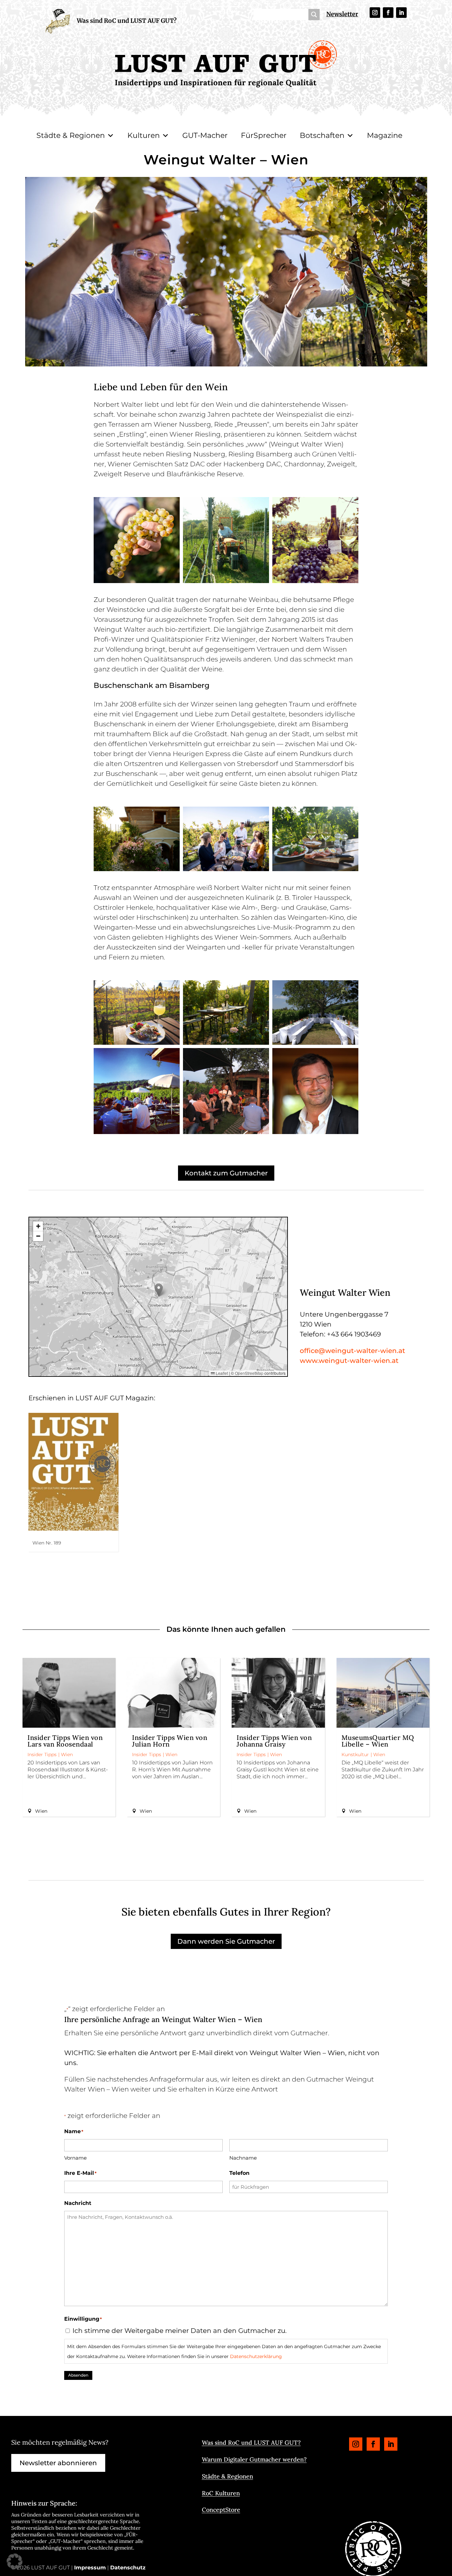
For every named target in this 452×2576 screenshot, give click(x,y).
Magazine (385, 135)
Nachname (243, 2158)
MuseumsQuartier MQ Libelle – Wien (378, 1741)
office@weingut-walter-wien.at (352, 1351)
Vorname (75, 2158)
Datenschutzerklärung (256, 2356)
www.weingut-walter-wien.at (349, 1361)
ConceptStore (221, 2510)
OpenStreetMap (249, 1373)
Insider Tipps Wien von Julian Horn (170, 1741)
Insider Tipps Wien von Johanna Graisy (274, 1741)
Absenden (78, 2375)
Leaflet (221, 1373)
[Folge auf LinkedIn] (401, 13)
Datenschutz (128, 2568)
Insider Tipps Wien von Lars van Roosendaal (65, 1741)
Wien (67, 1754)
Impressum (90, 2568)
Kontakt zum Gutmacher (226, 1173)
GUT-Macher (205, 135)
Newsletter (342, 14)
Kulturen (144, 135)
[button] (159, 1290)
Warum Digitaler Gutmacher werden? (254, 2459)
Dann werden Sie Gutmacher (226, 1941)
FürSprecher (264, 135)
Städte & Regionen (71, 135)
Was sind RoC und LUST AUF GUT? (127, 21)
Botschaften (322, 135)
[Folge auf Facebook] (388, 13)
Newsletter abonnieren (58, 2463)
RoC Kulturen (221, 2493)
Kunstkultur (355, 1754)
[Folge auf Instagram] (375, 13)
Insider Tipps (42, 1754)
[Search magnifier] (314, 15)
